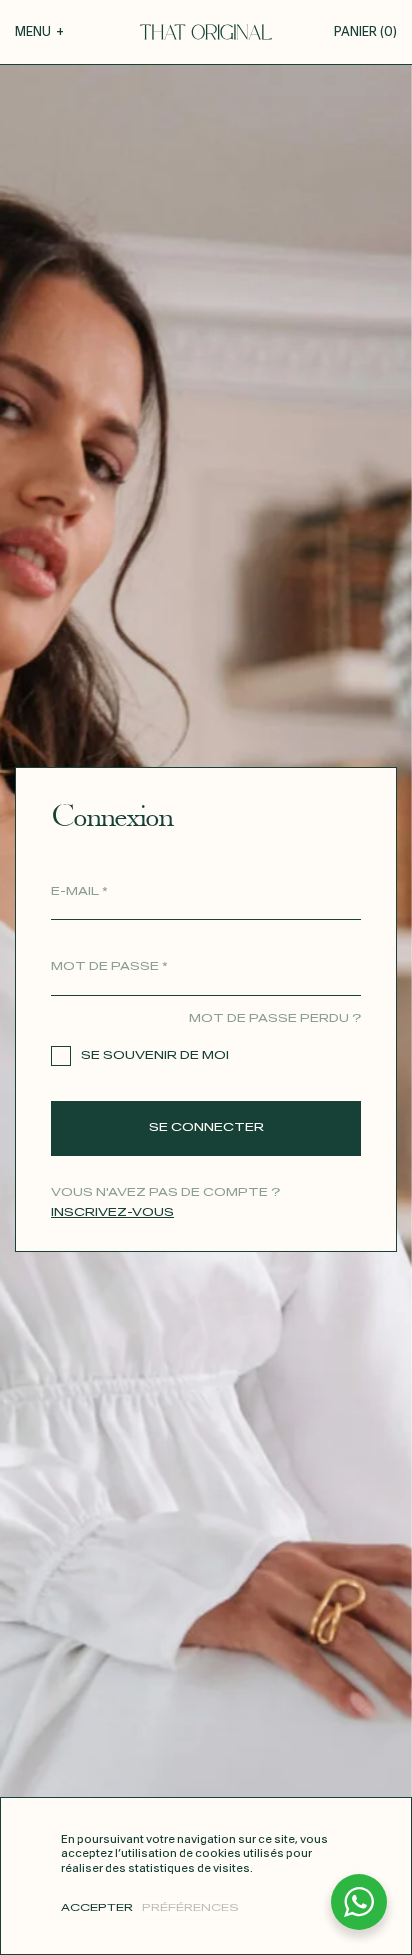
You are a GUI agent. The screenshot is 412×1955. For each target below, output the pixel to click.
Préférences (190, 1908)
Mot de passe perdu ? (275, 1018)
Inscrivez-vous (112, 1212)
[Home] (206, 32)
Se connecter (206, 1127)
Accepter (97, 1908)
